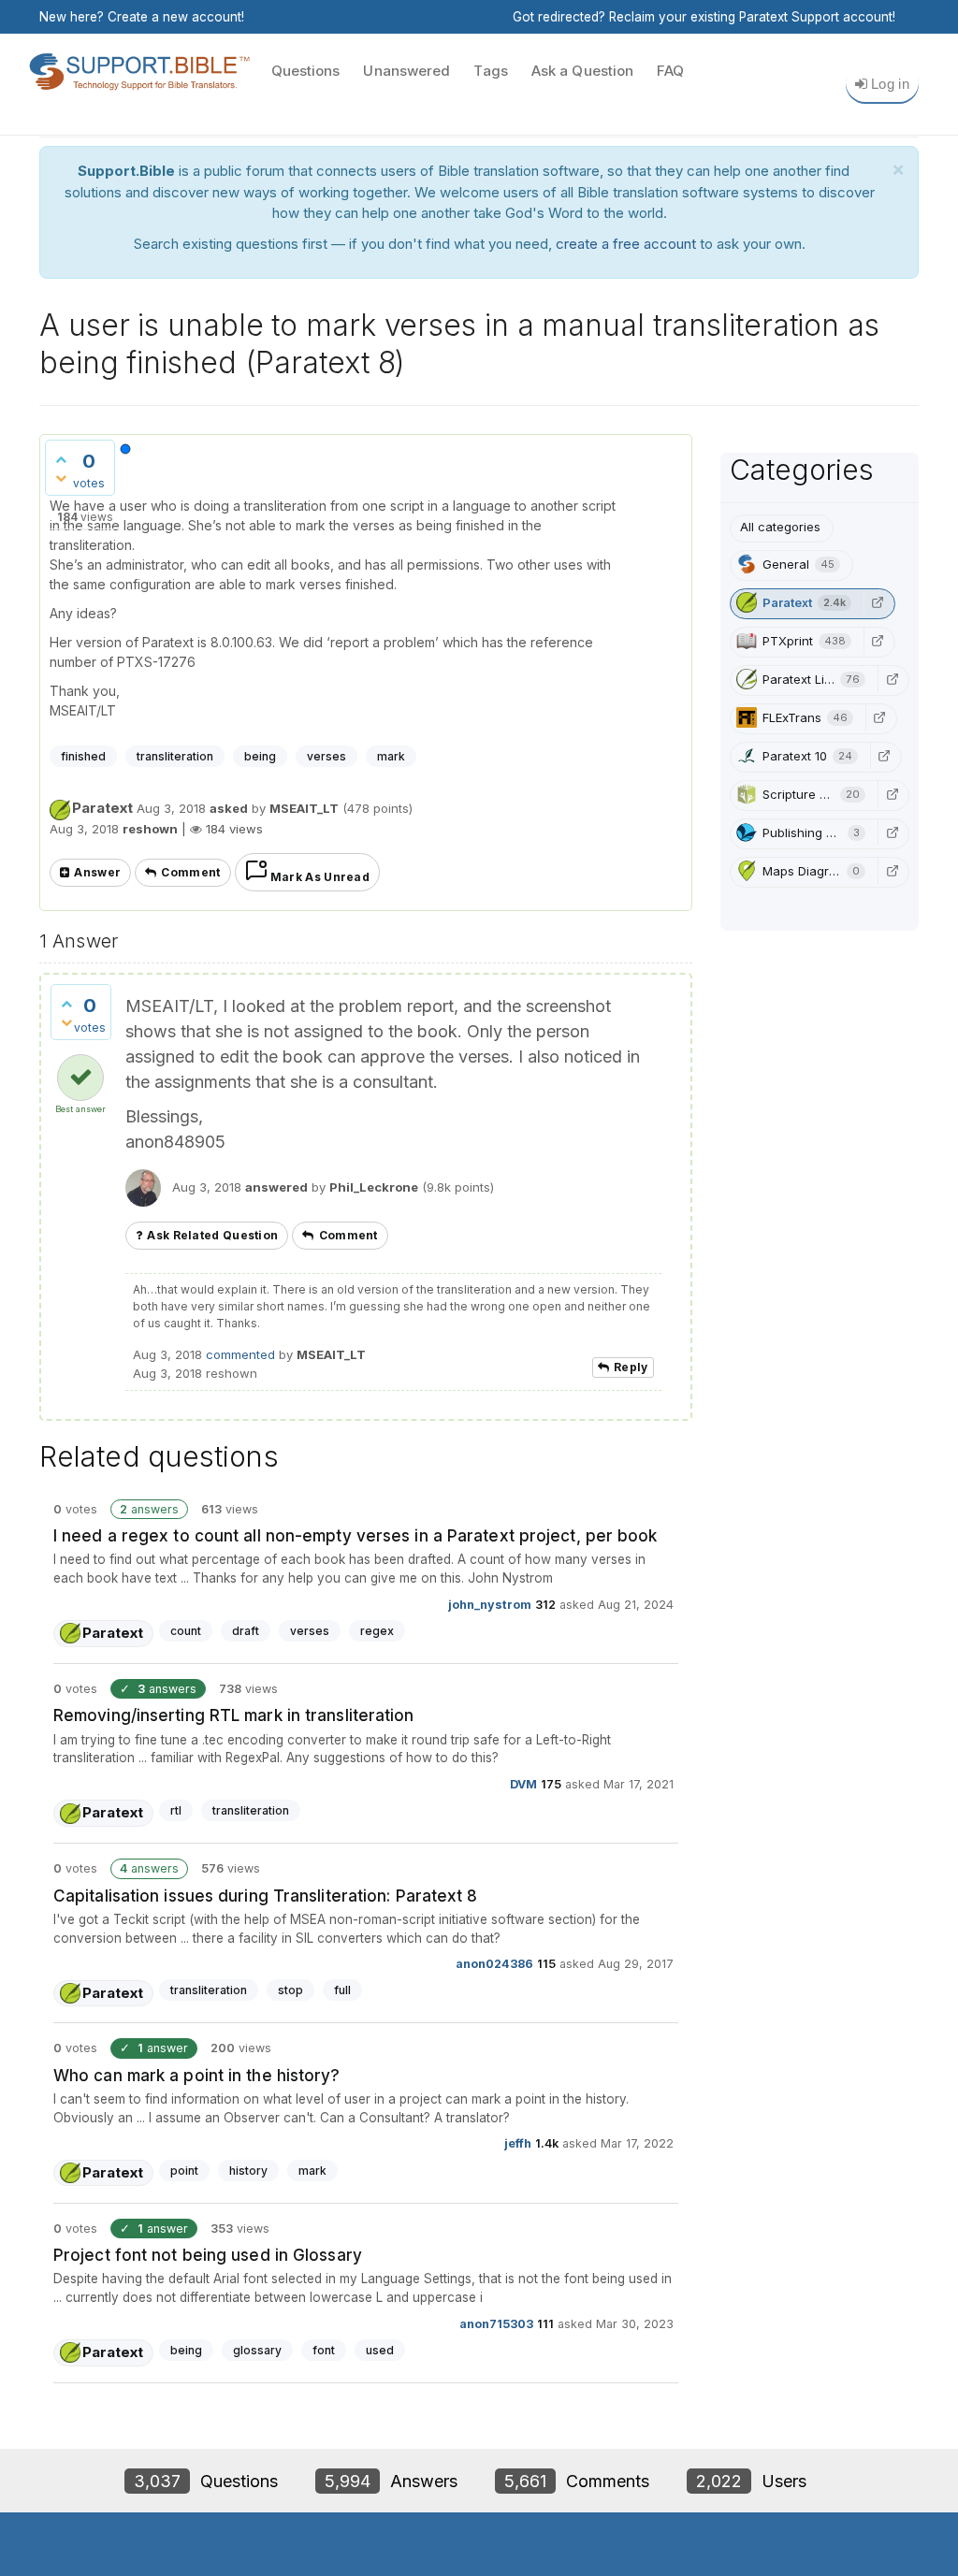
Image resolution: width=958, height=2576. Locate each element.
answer (97, 872)
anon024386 (494, 1964)
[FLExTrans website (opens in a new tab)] (879, 717)
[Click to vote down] (61, 478)
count (186, 1631)
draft (246, 1631)
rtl (176, 1810)
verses (327, 756)
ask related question (212, 1235)
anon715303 (496, 2323)
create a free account (626, 244)
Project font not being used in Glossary (208, 2255)
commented (240, 1354)
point (184, 2171)
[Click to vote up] (61, 459)
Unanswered (406, 71)
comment (190, 872)
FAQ (670, 71)
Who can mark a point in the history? (197, 2076)
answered (276, 1187)
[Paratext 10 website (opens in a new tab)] (884, 756)
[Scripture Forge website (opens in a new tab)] (892, 794)
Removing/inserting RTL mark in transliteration (234, 1715)
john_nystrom (490, 1604)
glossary (257, 2350)
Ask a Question (582, 71)
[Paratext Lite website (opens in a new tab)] (892, 679)
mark (391, 756)
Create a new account (174, 17)
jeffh (518, 2143)
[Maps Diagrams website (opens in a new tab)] (892, 871)
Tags (490, 71)
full (342, 1990)
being (260, 756)
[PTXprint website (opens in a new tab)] (878, 641)
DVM (523, 1784)
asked (229, 808)
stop (290, 1990)
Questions (306, 71)
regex (377, 1631)
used (380, 2350)
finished (83, 756)
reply (631, 1367)
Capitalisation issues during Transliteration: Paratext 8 (266, 1896)
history (248, 2171)
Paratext (102, 808)
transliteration (175, 756)
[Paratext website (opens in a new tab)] (878, 602)
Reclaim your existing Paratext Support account (751, 17)
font (324, 2350)
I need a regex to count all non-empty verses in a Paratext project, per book (356, 1536)
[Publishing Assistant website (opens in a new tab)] (892, 832)
